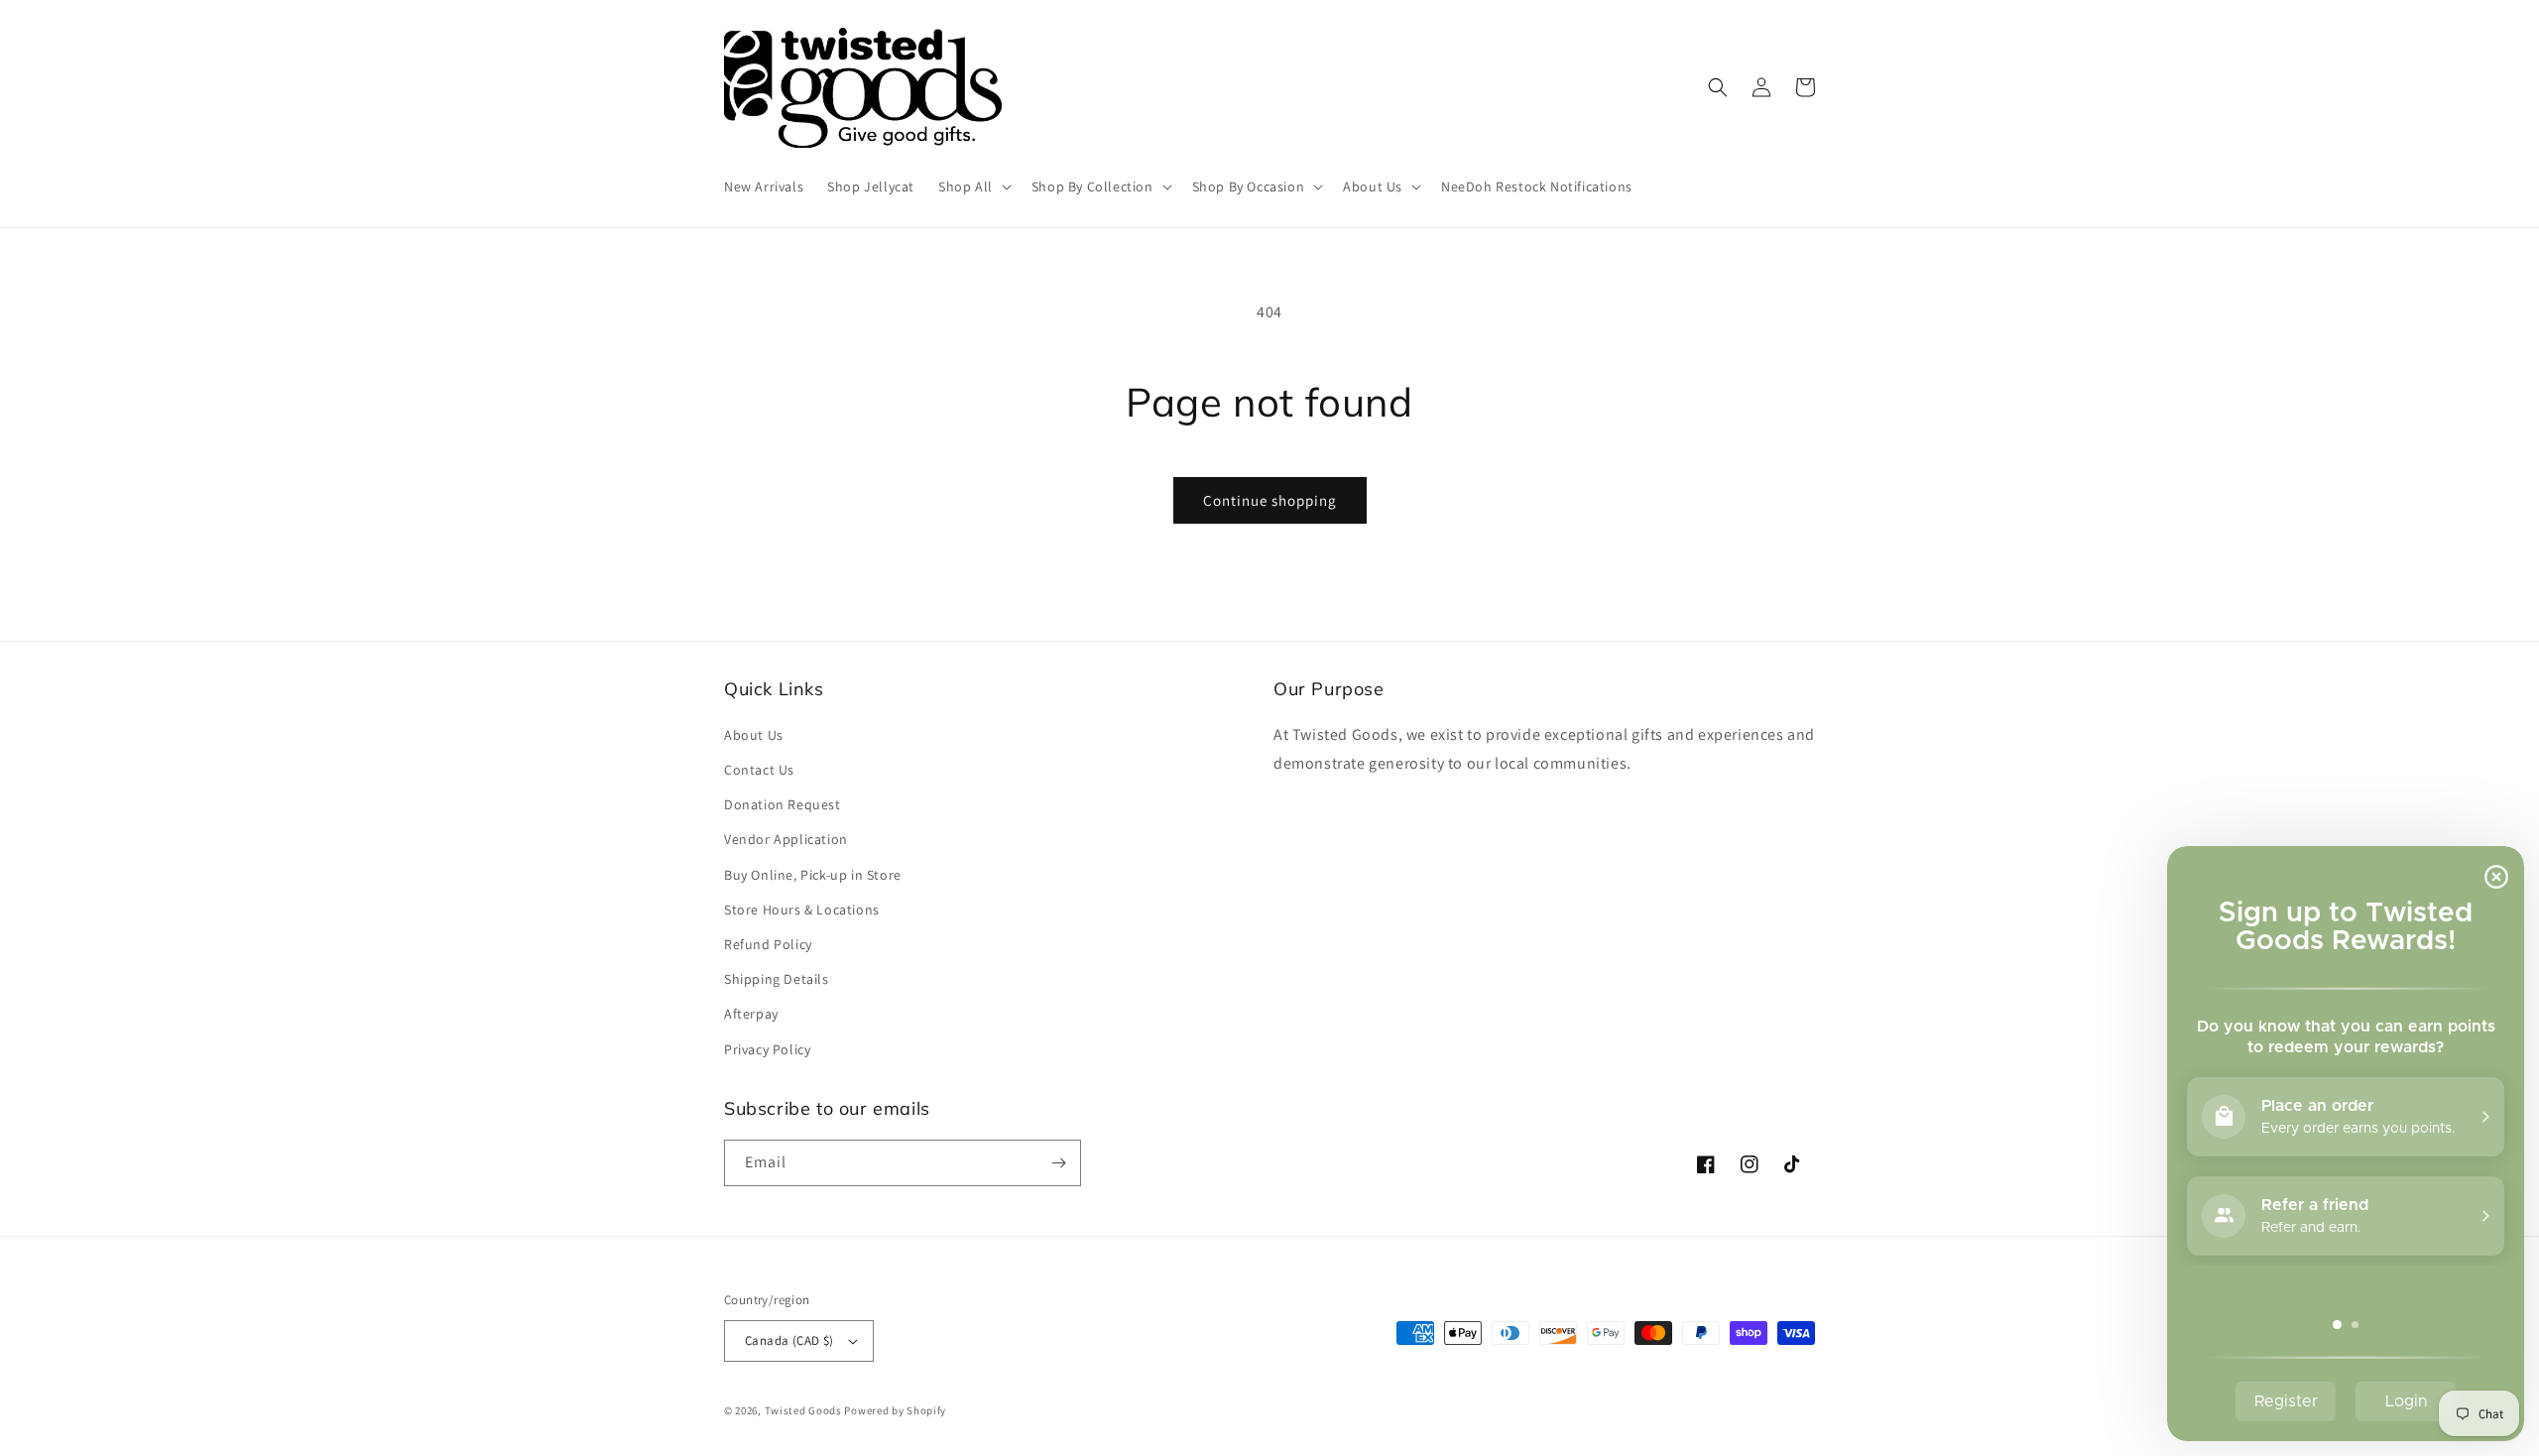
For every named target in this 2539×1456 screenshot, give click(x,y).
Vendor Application (786, 839)
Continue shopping (1270, 500)
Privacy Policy (767, 1049)
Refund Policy (768, 944)
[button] (973, 186)
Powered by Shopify (895, 1410)
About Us (754, 735)
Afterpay (751, 1014)
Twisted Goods (803, 1410)
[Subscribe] (1058, 1163)
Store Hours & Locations (802, 910)
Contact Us (759, 770)
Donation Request (783, 804)
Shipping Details (777, 979)
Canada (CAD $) (789, 1340)
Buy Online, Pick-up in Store (813, 875)
